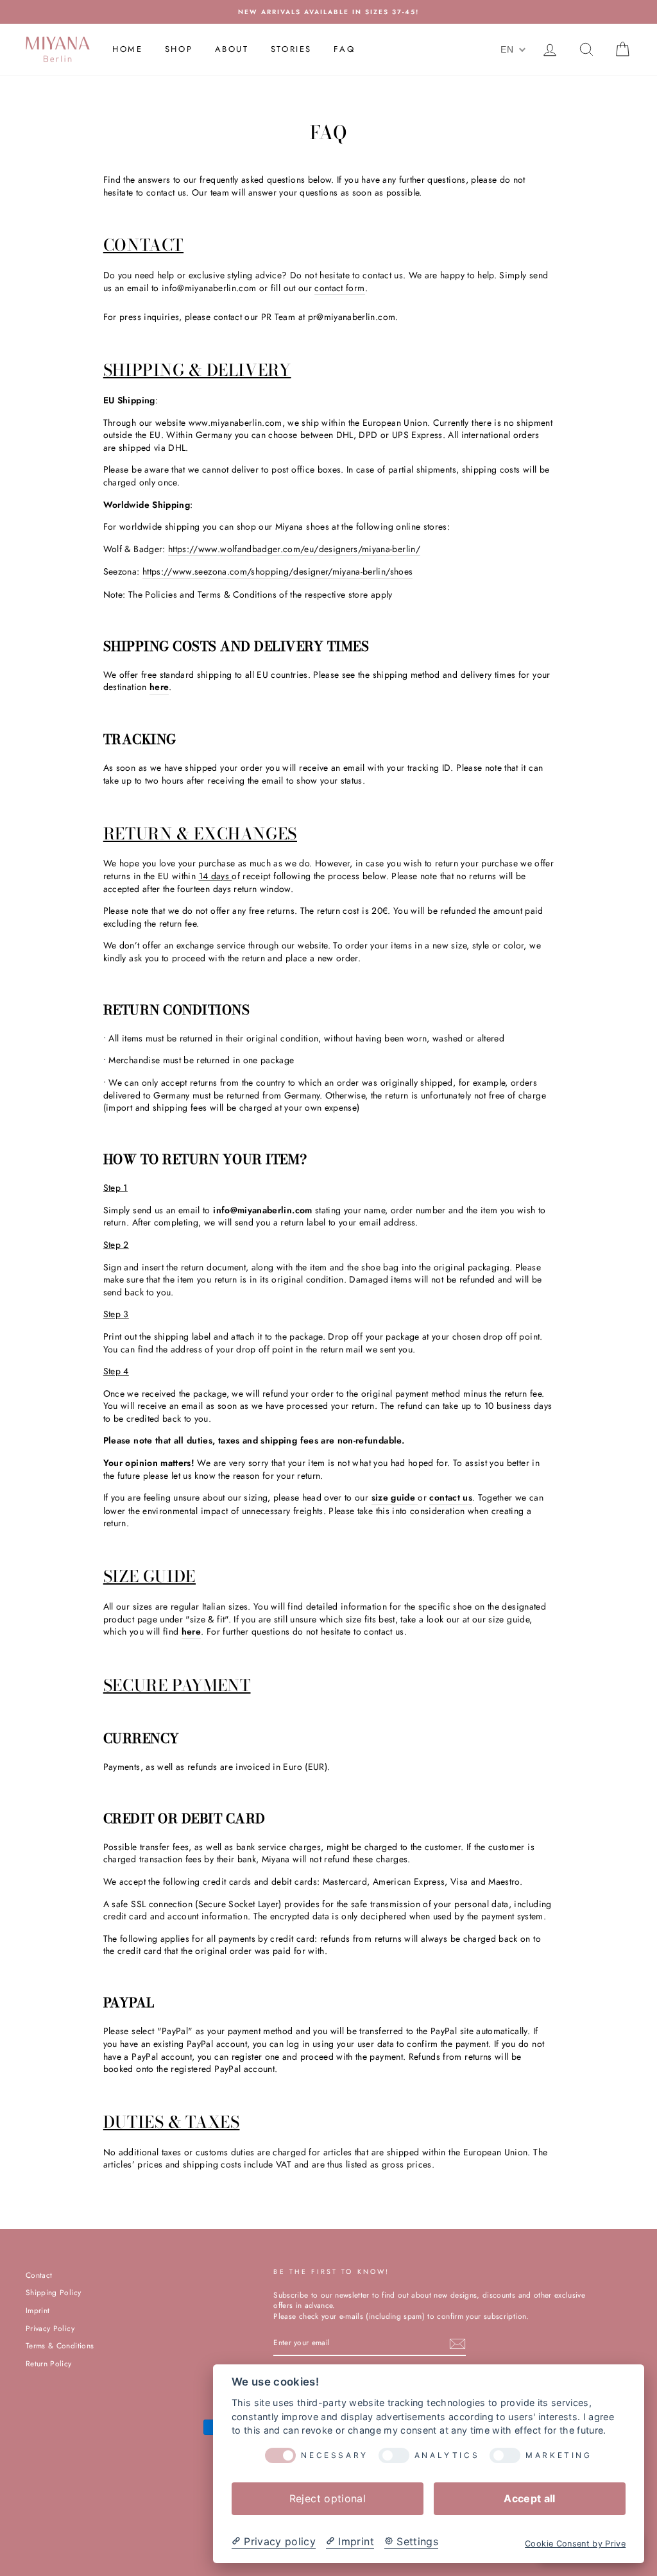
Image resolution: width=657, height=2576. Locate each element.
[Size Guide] (416, 1498)
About (232, 49)
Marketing (559, 2455)
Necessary (334, 2455)
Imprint (38, 2310)
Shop (179, 49)
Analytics (447, 2455)
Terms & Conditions (60, 2345)
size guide (394, 1498)
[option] (328, 12)
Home (127, 49)
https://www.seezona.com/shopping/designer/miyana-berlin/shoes (277, 572)
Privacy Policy (50, 2328)
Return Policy (49, 2363)
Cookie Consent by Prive (575, 2544)
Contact (39, 2275)
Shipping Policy (53, 2292)
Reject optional (328, 2498)
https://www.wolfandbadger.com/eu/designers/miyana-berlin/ (294, 549)
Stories (291, 49)
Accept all (530, 2498)
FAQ (344, 49)
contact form (339, 288)
